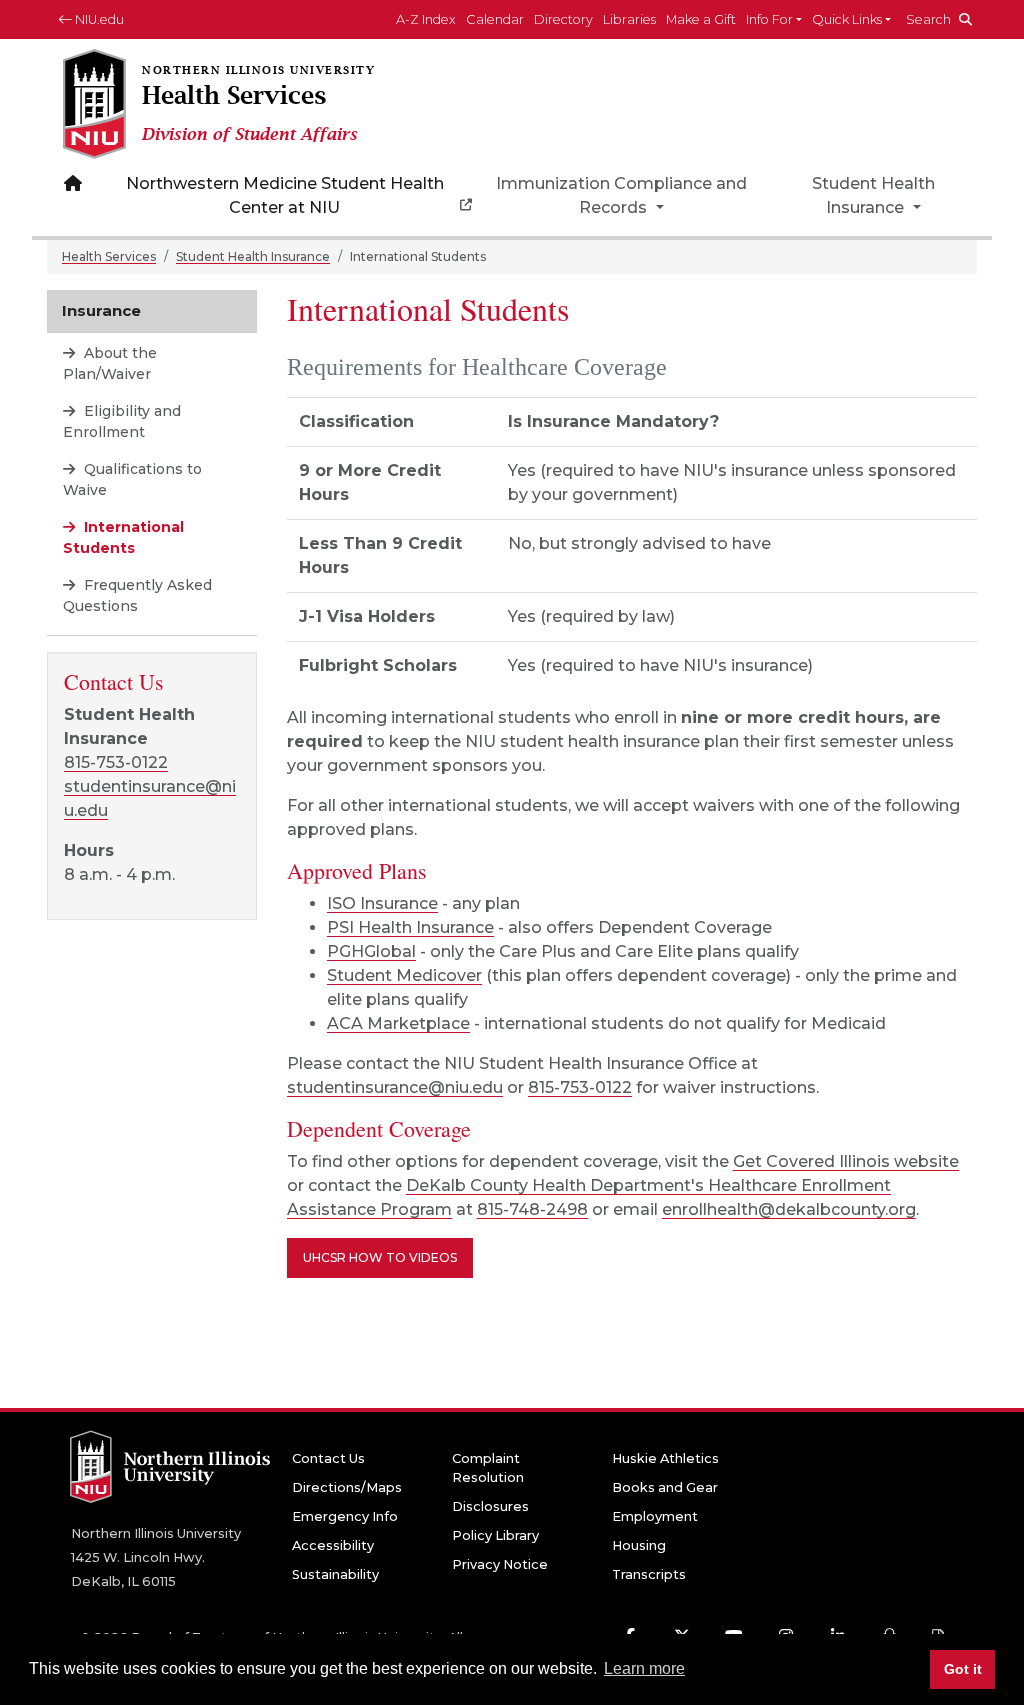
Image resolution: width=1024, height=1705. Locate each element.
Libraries (629, 19)
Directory (563, 19)
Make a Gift (701, 19)
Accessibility (333, 1545)
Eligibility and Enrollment (122, 421)
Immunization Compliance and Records (621, 195)
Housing (639, 1545)
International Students (123, 537)
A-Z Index (426, 19)
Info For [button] (769, 19)
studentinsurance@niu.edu (395, 1087)
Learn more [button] (644, 1668)
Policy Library (495, 1535)
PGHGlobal (371, 951)
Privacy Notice (500, 1564)
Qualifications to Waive (132, 479)
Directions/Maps (347, 1487)
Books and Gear (665, 1487)
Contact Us (328, 1458)
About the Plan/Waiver (110, 363)
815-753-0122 (580, 1087)
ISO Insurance (382, 903)
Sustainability (335, 1574)
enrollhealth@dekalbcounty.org (789, 1209)
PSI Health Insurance (410, 927)
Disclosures (490, 1506)
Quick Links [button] (847, 19)
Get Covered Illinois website (846, 1161)
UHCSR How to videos (380, 1257)
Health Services (109, 256)
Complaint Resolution (488, 1468)
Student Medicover (404, 975)
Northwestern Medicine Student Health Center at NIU (285, 195)
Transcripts (649, 1574)
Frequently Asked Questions (137, 595)
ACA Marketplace (398, 1023)
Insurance (101, 310)
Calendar (495, 19)
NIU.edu (98, 19)
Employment (655, 1516)
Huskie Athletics (665, 1458)
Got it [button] (963, 1669)
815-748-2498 (532, 1209)
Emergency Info (345, 1516)
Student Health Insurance (873, 195)
